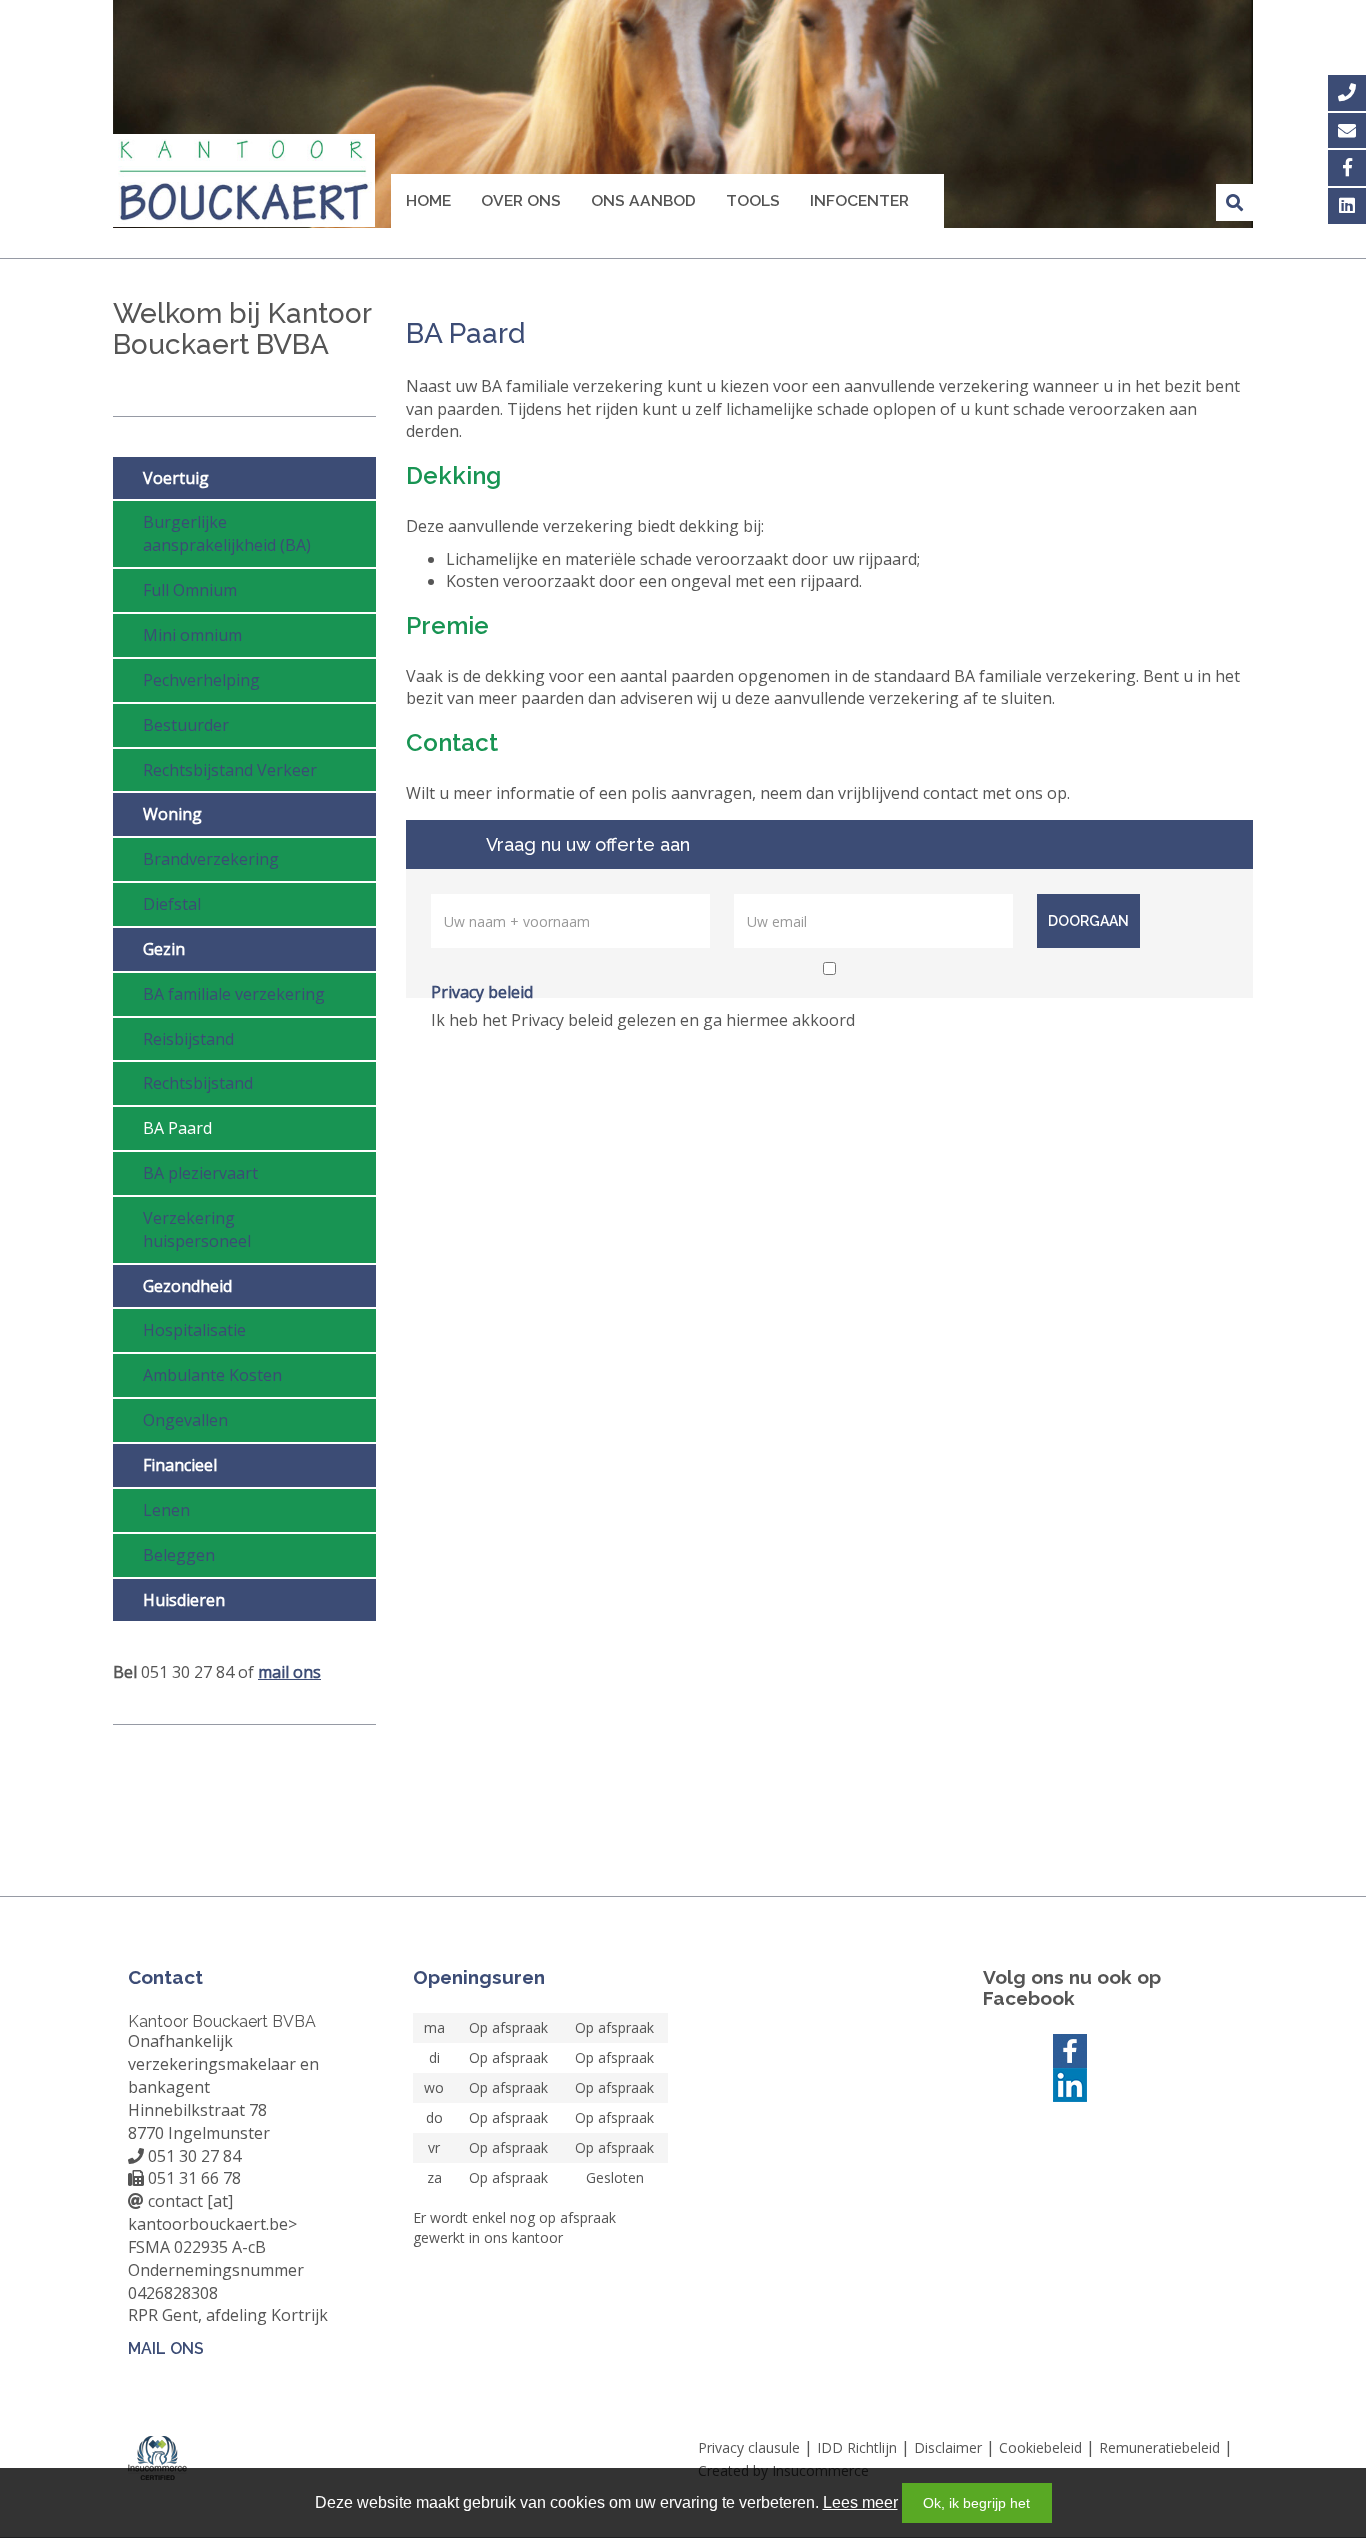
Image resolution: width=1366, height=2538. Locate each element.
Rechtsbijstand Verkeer (230, 770)
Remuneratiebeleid (1159, 2447)
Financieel (180, 1465)
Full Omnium (190, 590)
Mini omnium (192, 635)
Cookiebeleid (1040, 2447)
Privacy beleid (482, 992)
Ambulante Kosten (212, 1375)
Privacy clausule (749, 2447)
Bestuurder (186, 725)
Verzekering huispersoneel (197, 1229)
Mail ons (166, 2348)
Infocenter (859, 200)
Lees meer (860, 2502)
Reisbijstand (188, 1039)
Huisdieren (184, 1600)
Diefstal (172, 904)
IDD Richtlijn (857, 2447)
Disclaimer (948, 2447)
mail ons (289, 1672)
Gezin (164, 949)
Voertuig (176, 478)
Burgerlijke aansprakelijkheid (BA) (227, 533)
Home (428, 200)
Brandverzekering (211, 859)
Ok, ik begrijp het (976, 2503)
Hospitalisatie (194, 1330)
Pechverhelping (201, 680)
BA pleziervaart (200, 1173)
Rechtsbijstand (198, 1083)
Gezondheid (187, 1286)
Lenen (166, 1510)
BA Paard (177, 1128)
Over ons (521, 200)
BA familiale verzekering (234, 994)
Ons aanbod (643, 200)
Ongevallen (185, 1420)
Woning (172, 814)
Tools (753, 200)
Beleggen (179, 1555)
